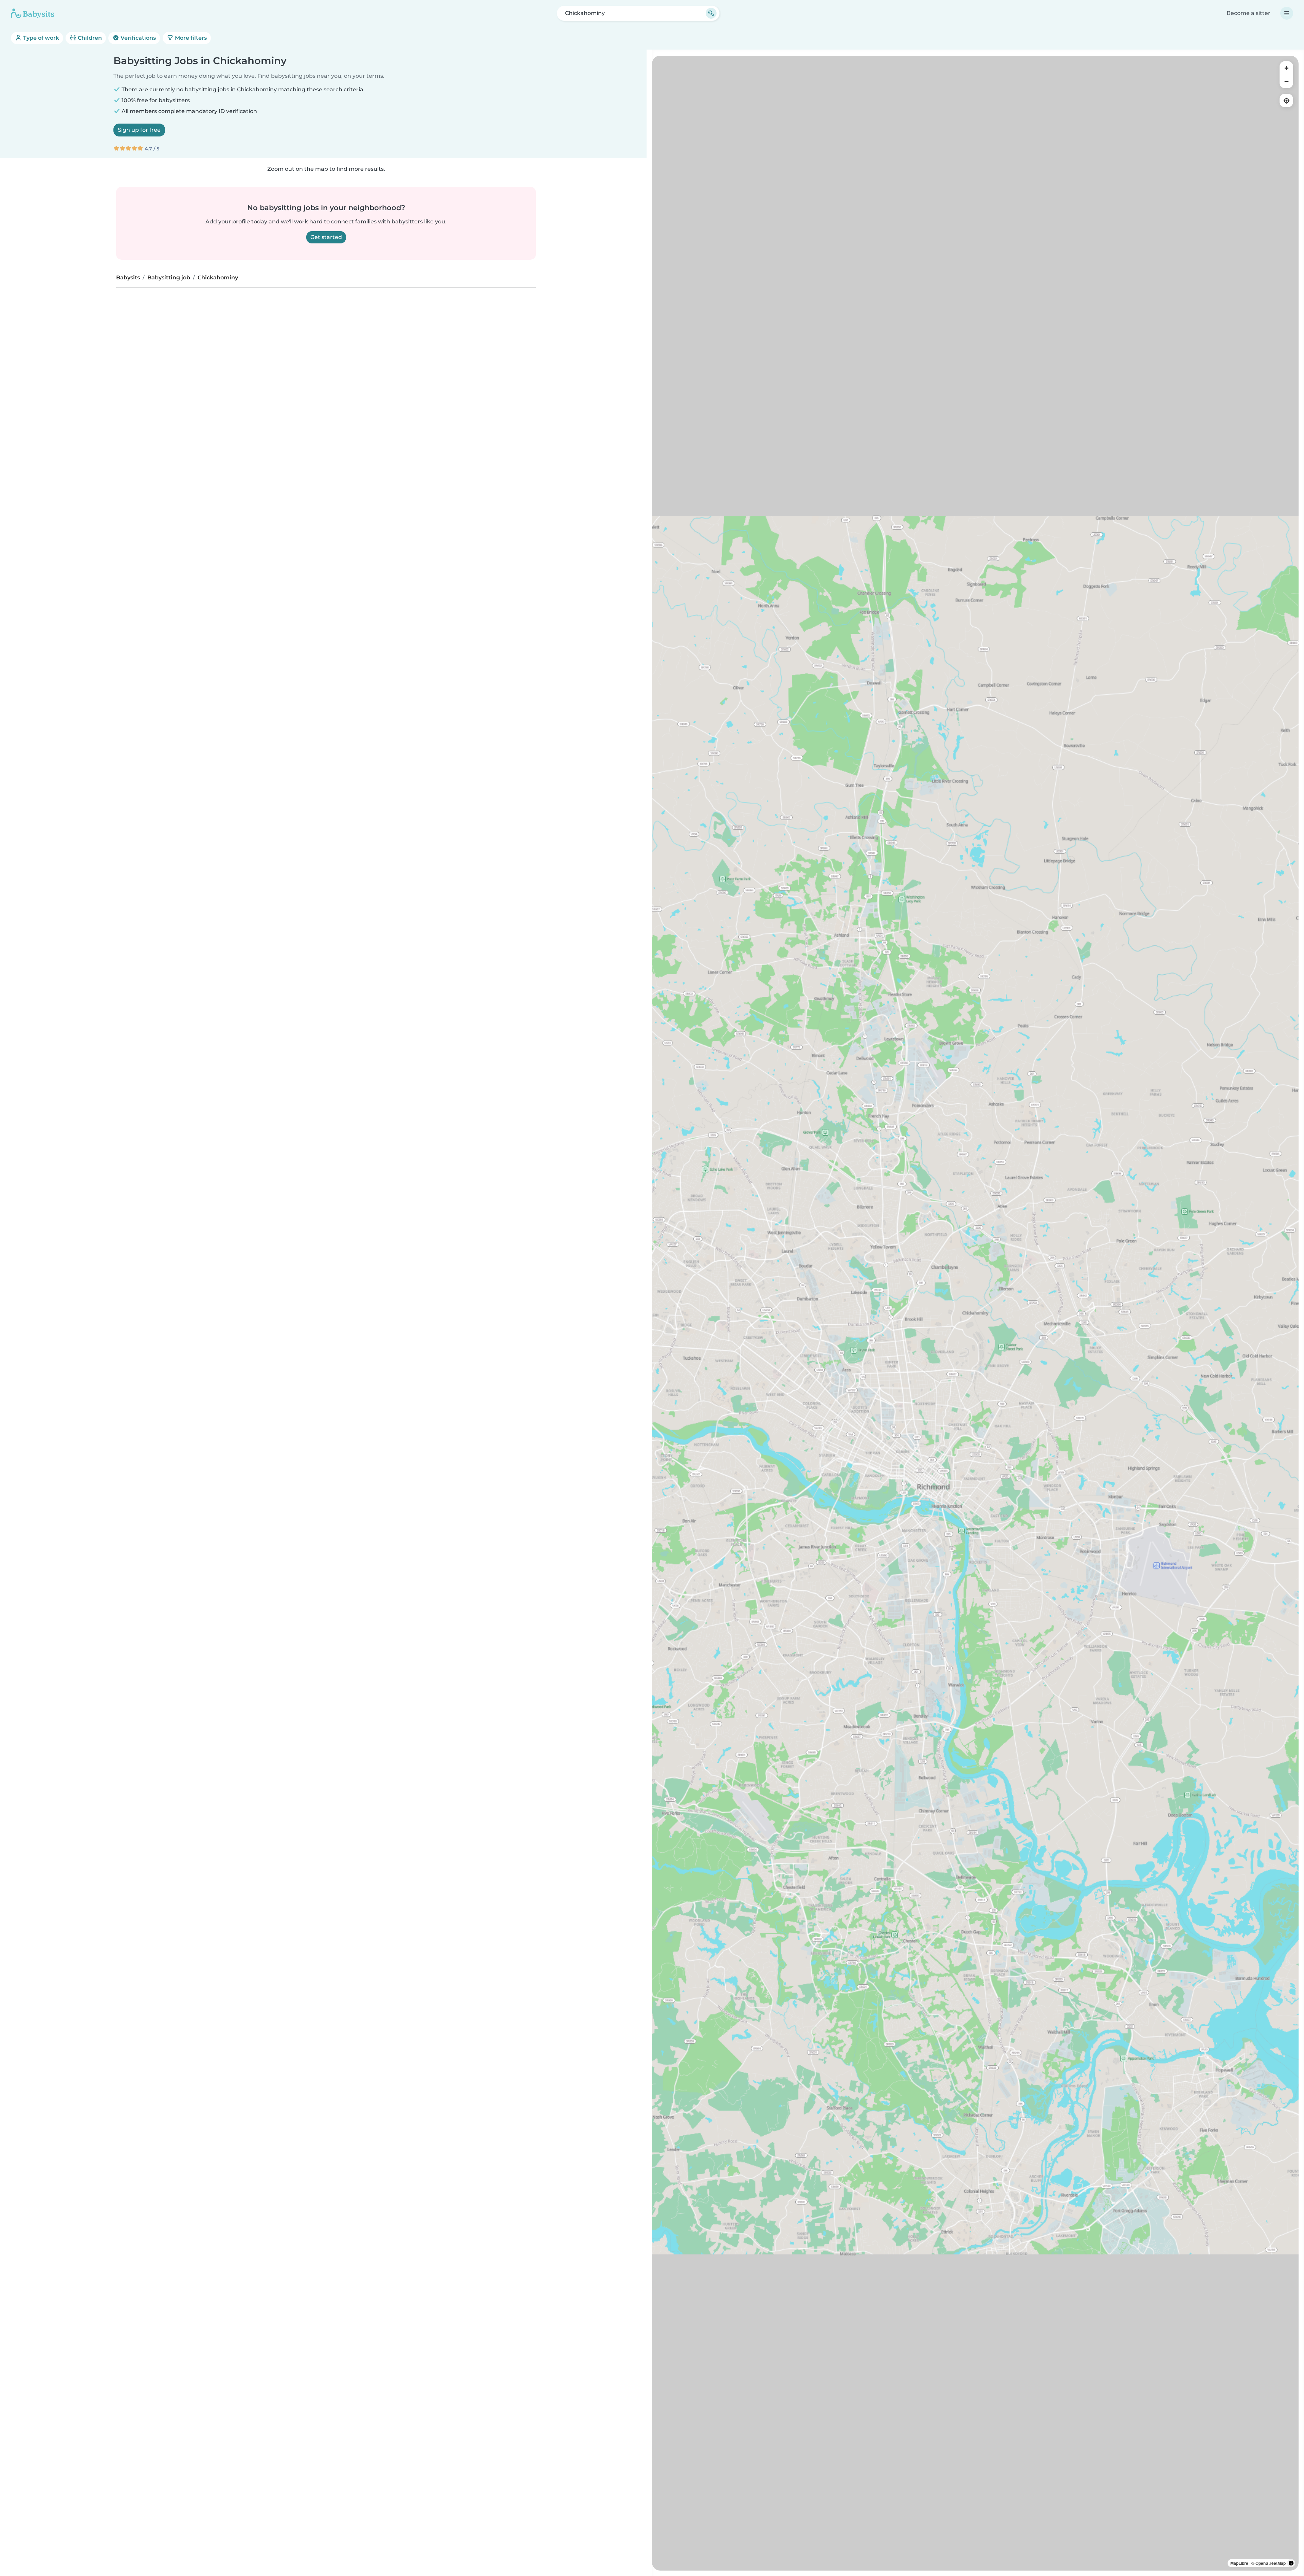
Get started (326, 237)
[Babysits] (33, 13)
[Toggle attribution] (1291, 2563)
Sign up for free (139, 130)
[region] (975, 1313)
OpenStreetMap (1271, 2563)
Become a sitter (1248, 13)
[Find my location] (1286, 100)
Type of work (40, 38)
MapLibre (1239, 2563)
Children (89, 38)
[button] (972, 1505)
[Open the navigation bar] (1287, 13)
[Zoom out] (1286, 81)
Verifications (138, 38)
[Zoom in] (1286, 68)
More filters (190, 38)
